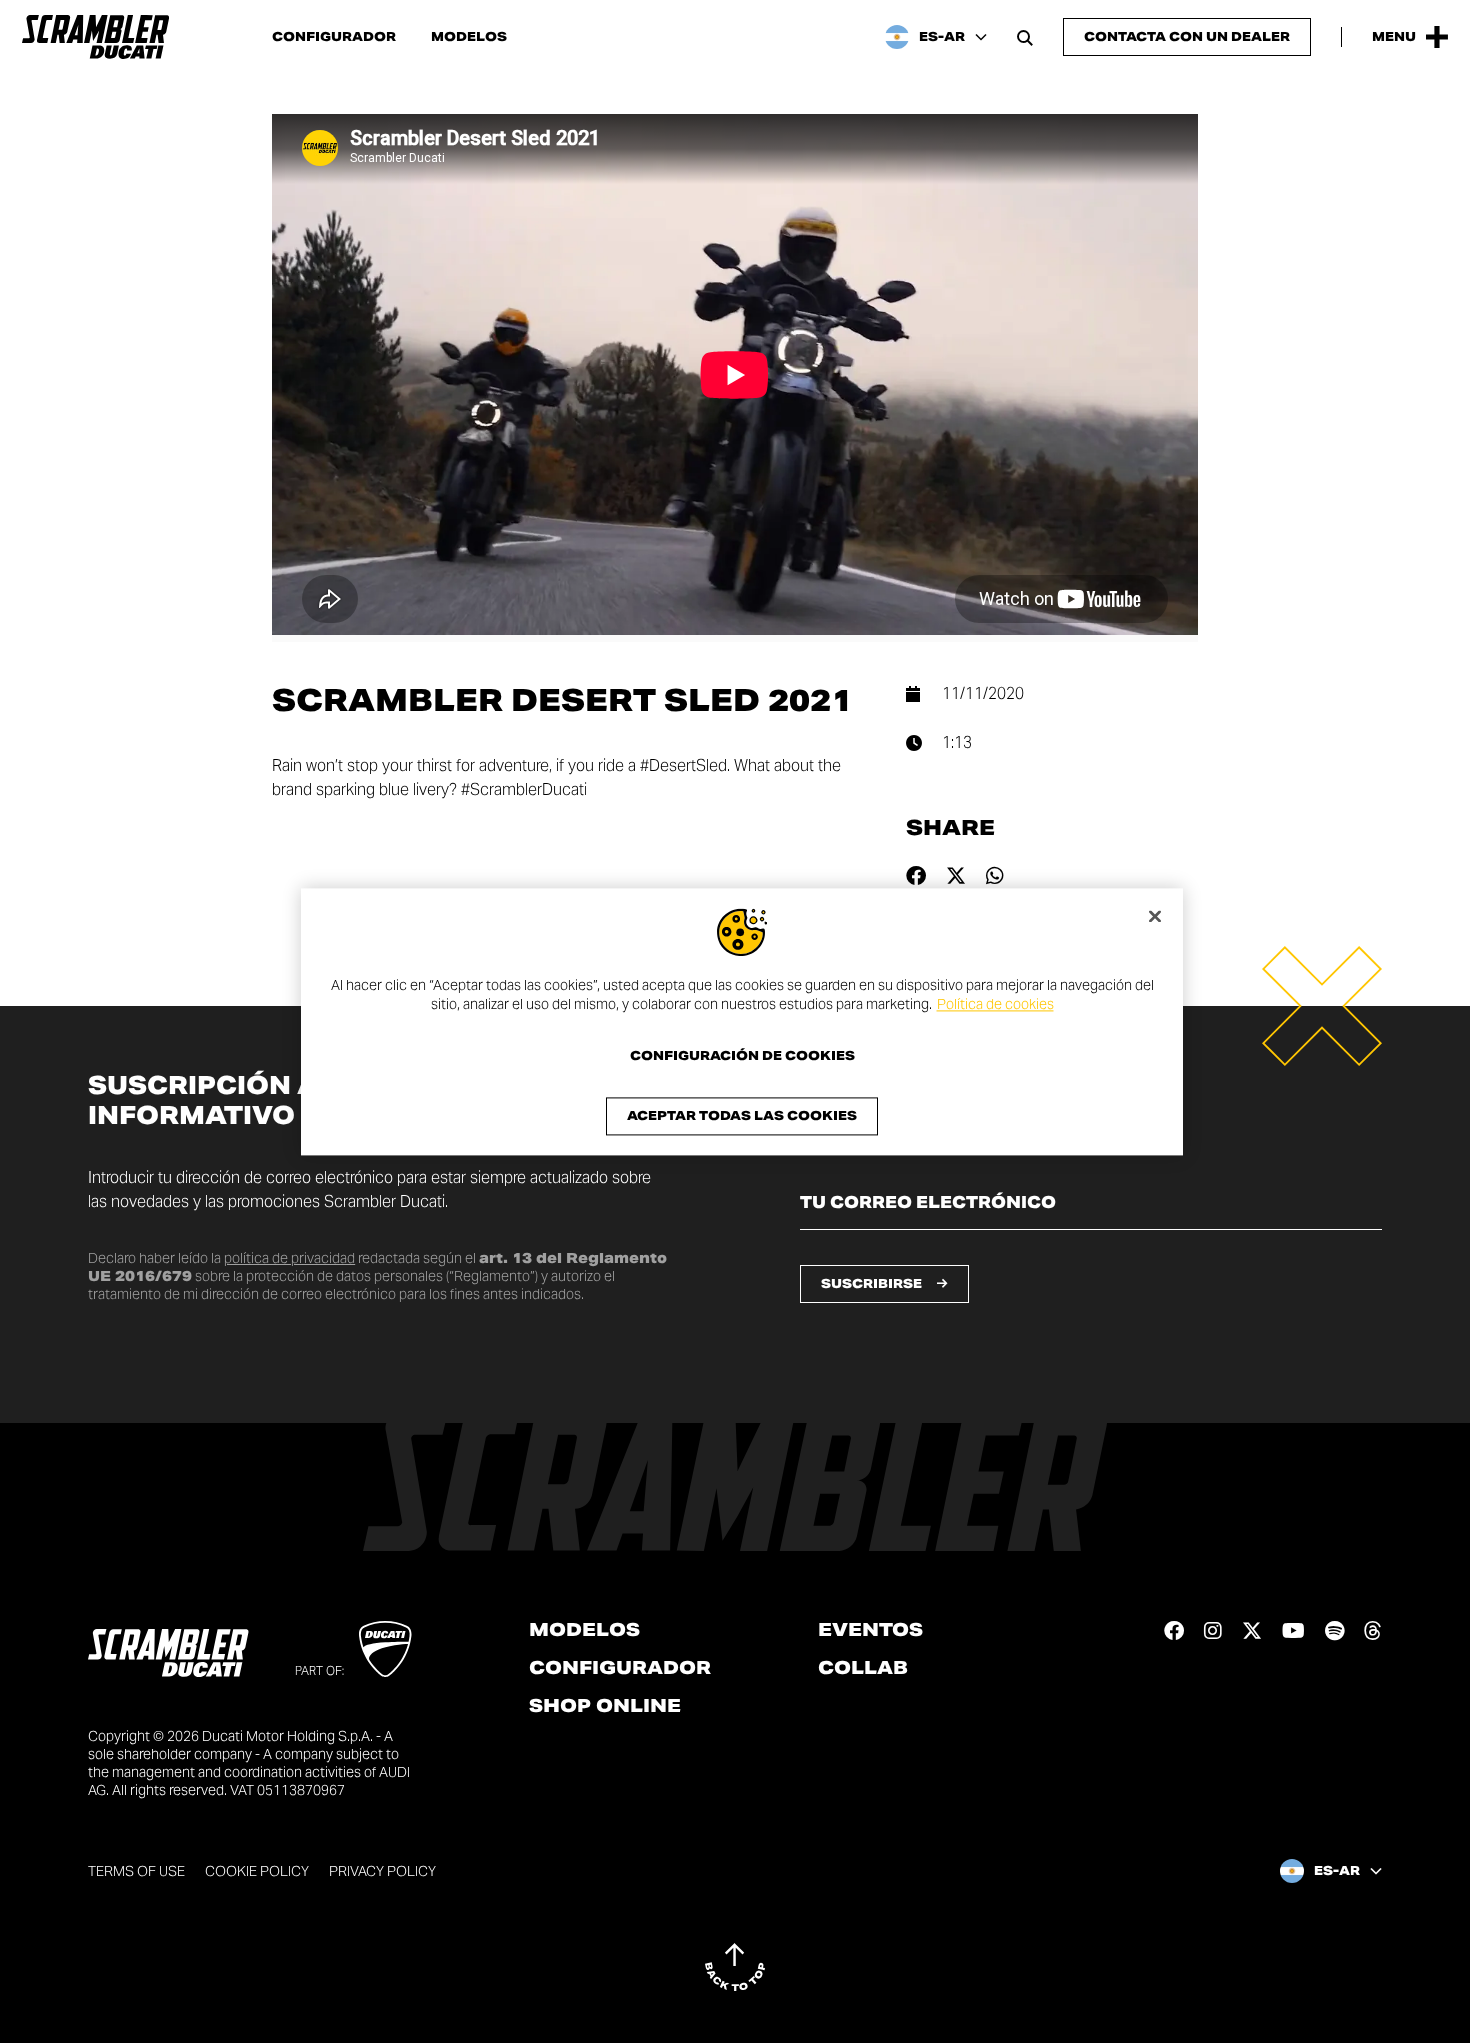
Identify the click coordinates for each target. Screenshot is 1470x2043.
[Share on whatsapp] (995, 876)
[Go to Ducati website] (385, 1649)
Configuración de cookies (742, 1056)
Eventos (870, 1630)
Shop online (605, 1706)
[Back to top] (735, 1967)
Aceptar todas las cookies (742, 1115)
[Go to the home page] (95, 37)
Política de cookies (995, 1005)
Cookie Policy (257, 1871)
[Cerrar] (1155, 916)
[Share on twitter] (956, 876)
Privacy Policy (382, 1871)
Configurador (334, 37)
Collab (863, 1668)
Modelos (469, 37)
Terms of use (136, 1871)
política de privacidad (289, 1258)
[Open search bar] (1025, 37)
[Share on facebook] (916, 876)
